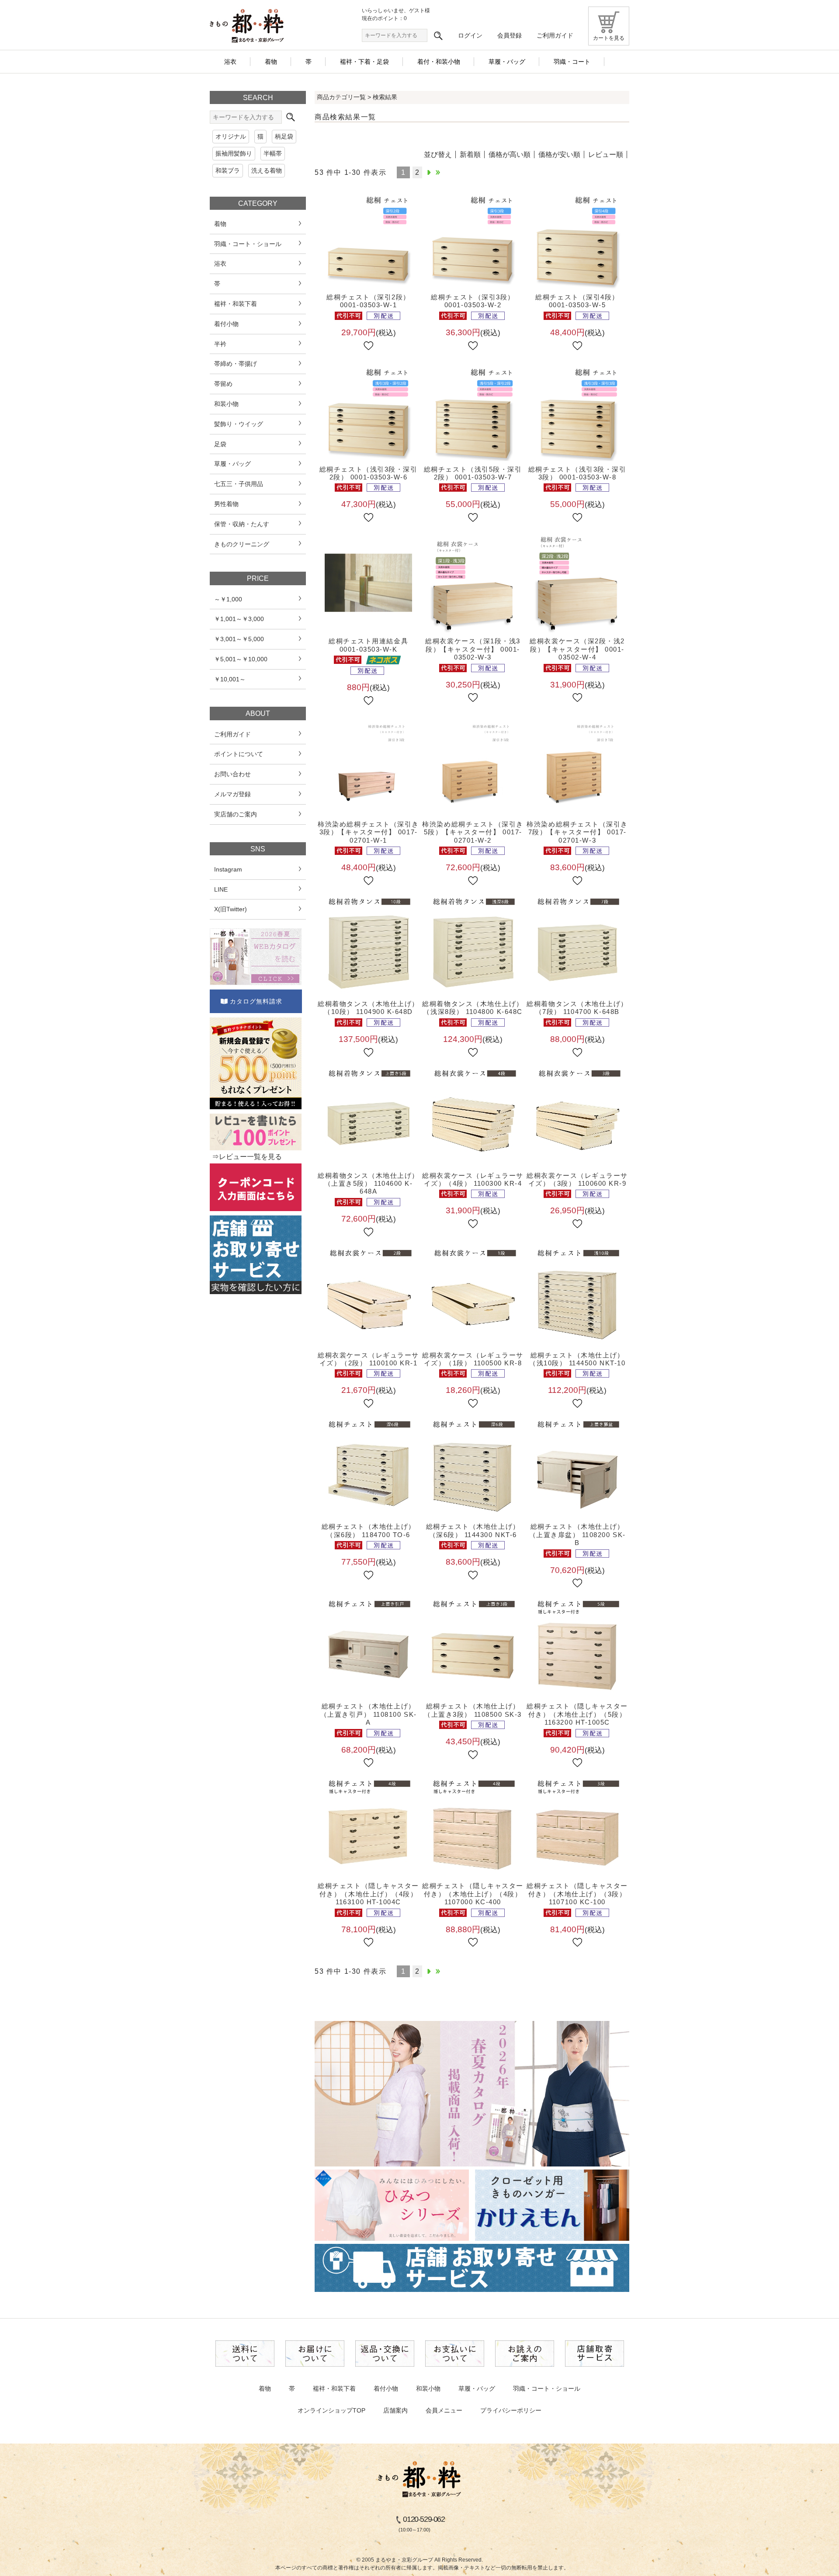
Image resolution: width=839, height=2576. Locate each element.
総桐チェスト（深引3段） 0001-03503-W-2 (473, 301)
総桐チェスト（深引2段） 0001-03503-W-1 (368, 301)
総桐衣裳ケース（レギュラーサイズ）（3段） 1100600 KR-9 (577, 1179)
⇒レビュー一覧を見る (247, 1157)
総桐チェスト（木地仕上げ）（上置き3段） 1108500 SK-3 (473, 1710)
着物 (265, 2389)
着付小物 (386, 2389)
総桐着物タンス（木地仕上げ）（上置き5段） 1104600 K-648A (368, 1184)
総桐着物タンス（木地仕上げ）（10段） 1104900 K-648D (368, 1008)
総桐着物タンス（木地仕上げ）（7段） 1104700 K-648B (577, 1008)
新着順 (470, 154)
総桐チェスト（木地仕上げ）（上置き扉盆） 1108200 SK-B (577, 1534)
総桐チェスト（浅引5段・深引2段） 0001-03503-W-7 (473, 473)
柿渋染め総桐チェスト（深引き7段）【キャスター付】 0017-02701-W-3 (577, 832)
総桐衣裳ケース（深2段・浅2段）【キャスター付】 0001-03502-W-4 (577, 649)
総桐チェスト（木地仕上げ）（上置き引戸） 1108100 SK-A (369, 1714)
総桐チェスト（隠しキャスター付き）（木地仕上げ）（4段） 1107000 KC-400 (473, 1894)
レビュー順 (606, 154)
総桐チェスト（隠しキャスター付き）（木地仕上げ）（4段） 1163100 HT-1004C (368, 1894)
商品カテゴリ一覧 (341, 97)
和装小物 (428, 2389)
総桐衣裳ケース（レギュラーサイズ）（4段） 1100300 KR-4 (473, 1179)
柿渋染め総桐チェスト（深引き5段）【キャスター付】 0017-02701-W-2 (473, 832)
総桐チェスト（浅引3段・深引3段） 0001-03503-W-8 (577, 473)
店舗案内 (395, 2410)
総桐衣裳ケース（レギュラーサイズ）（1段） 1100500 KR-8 (473, 1359)
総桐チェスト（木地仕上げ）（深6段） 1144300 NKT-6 (473, 1530)
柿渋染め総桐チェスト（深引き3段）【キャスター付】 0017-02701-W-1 (368, 832)
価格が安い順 (559, 154)
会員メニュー (444, 2410)
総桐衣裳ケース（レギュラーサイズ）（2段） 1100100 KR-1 (368, 1359)
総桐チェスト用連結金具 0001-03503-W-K (368, 645)
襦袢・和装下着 (334, 2389)
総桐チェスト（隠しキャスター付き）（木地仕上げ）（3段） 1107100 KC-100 (577, 1894)
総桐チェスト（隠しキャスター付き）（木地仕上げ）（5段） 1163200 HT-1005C (577, 1714)
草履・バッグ (477, 2389)
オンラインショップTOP (331, 2410)
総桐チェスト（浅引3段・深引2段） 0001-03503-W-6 (369, 473)
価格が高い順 (510, 154)
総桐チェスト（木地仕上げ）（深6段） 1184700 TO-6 (369, 1530)
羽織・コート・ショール (547, 2389)
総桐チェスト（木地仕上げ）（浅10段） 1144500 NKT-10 (577, 1359)
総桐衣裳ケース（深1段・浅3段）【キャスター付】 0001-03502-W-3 (473, 649)
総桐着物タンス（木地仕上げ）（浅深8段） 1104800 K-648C (473, 1008)
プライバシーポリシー (511, 2410)
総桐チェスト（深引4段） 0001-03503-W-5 (577, 301)
